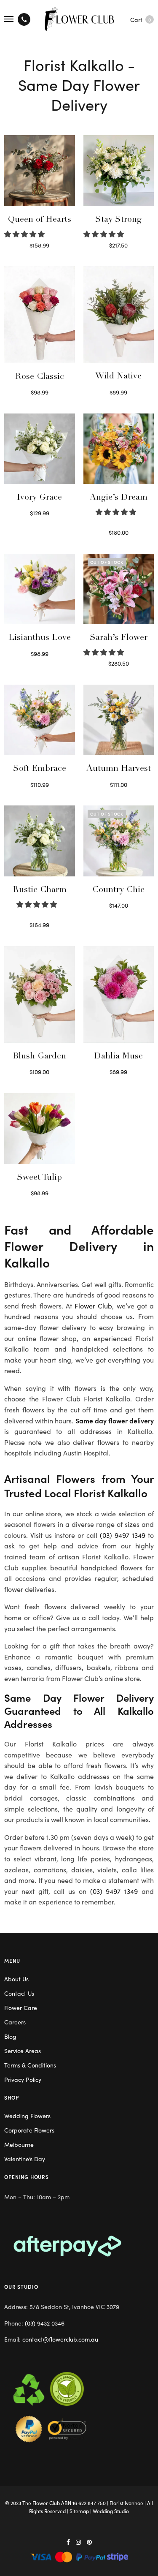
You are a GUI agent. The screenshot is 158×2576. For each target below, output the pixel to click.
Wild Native (118, 377)
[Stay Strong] (119, 171)
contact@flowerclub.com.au (60, 2339)
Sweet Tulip (39, 1178)
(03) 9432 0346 (45, 2323)
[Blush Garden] (40, 994)
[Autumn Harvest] (119, 720)
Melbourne (19, 2144)
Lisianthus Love (40, 638)
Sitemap (79, 2511)
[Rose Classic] (40, 314)
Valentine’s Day (25, 2159)
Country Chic (118, 890)
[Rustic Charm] (40, 841)
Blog (10, 2036)
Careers (15, 2022)
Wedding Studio (111, 2511)
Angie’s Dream (119, 498)
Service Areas (23, 2051)
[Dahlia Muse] (119, 994)
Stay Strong (118, 220)
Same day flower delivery (115, 1420)
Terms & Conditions (30, 2065)
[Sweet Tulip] (40, 1129)
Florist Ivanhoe (126, 2503)
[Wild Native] (119, 314)
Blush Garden (40, 1057)
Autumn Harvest (119, 769)
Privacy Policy (23, 2079)
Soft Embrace (40, 769)
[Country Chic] (119, 841)
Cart (141, 19)
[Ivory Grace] (40, 449)
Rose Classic (40, 377)
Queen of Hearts (40, 220)
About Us (16, 1979)
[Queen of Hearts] (40, 171)
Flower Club (93, 1306)
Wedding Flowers (27, 2116)
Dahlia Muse (118, 1057)
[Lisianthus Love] (40, 589)
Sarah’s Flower (119, 638)
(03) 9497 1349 (123, 1535)
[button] (25, 234)
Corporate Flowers (29, 2130)
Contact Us (19, 1993)
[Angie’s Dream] (119, 449)
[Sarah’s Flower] (119, 589)
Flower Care (21, 2007)
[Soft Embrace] (40, 720)
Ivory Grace (39, 498)
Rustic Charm (40, 890)
